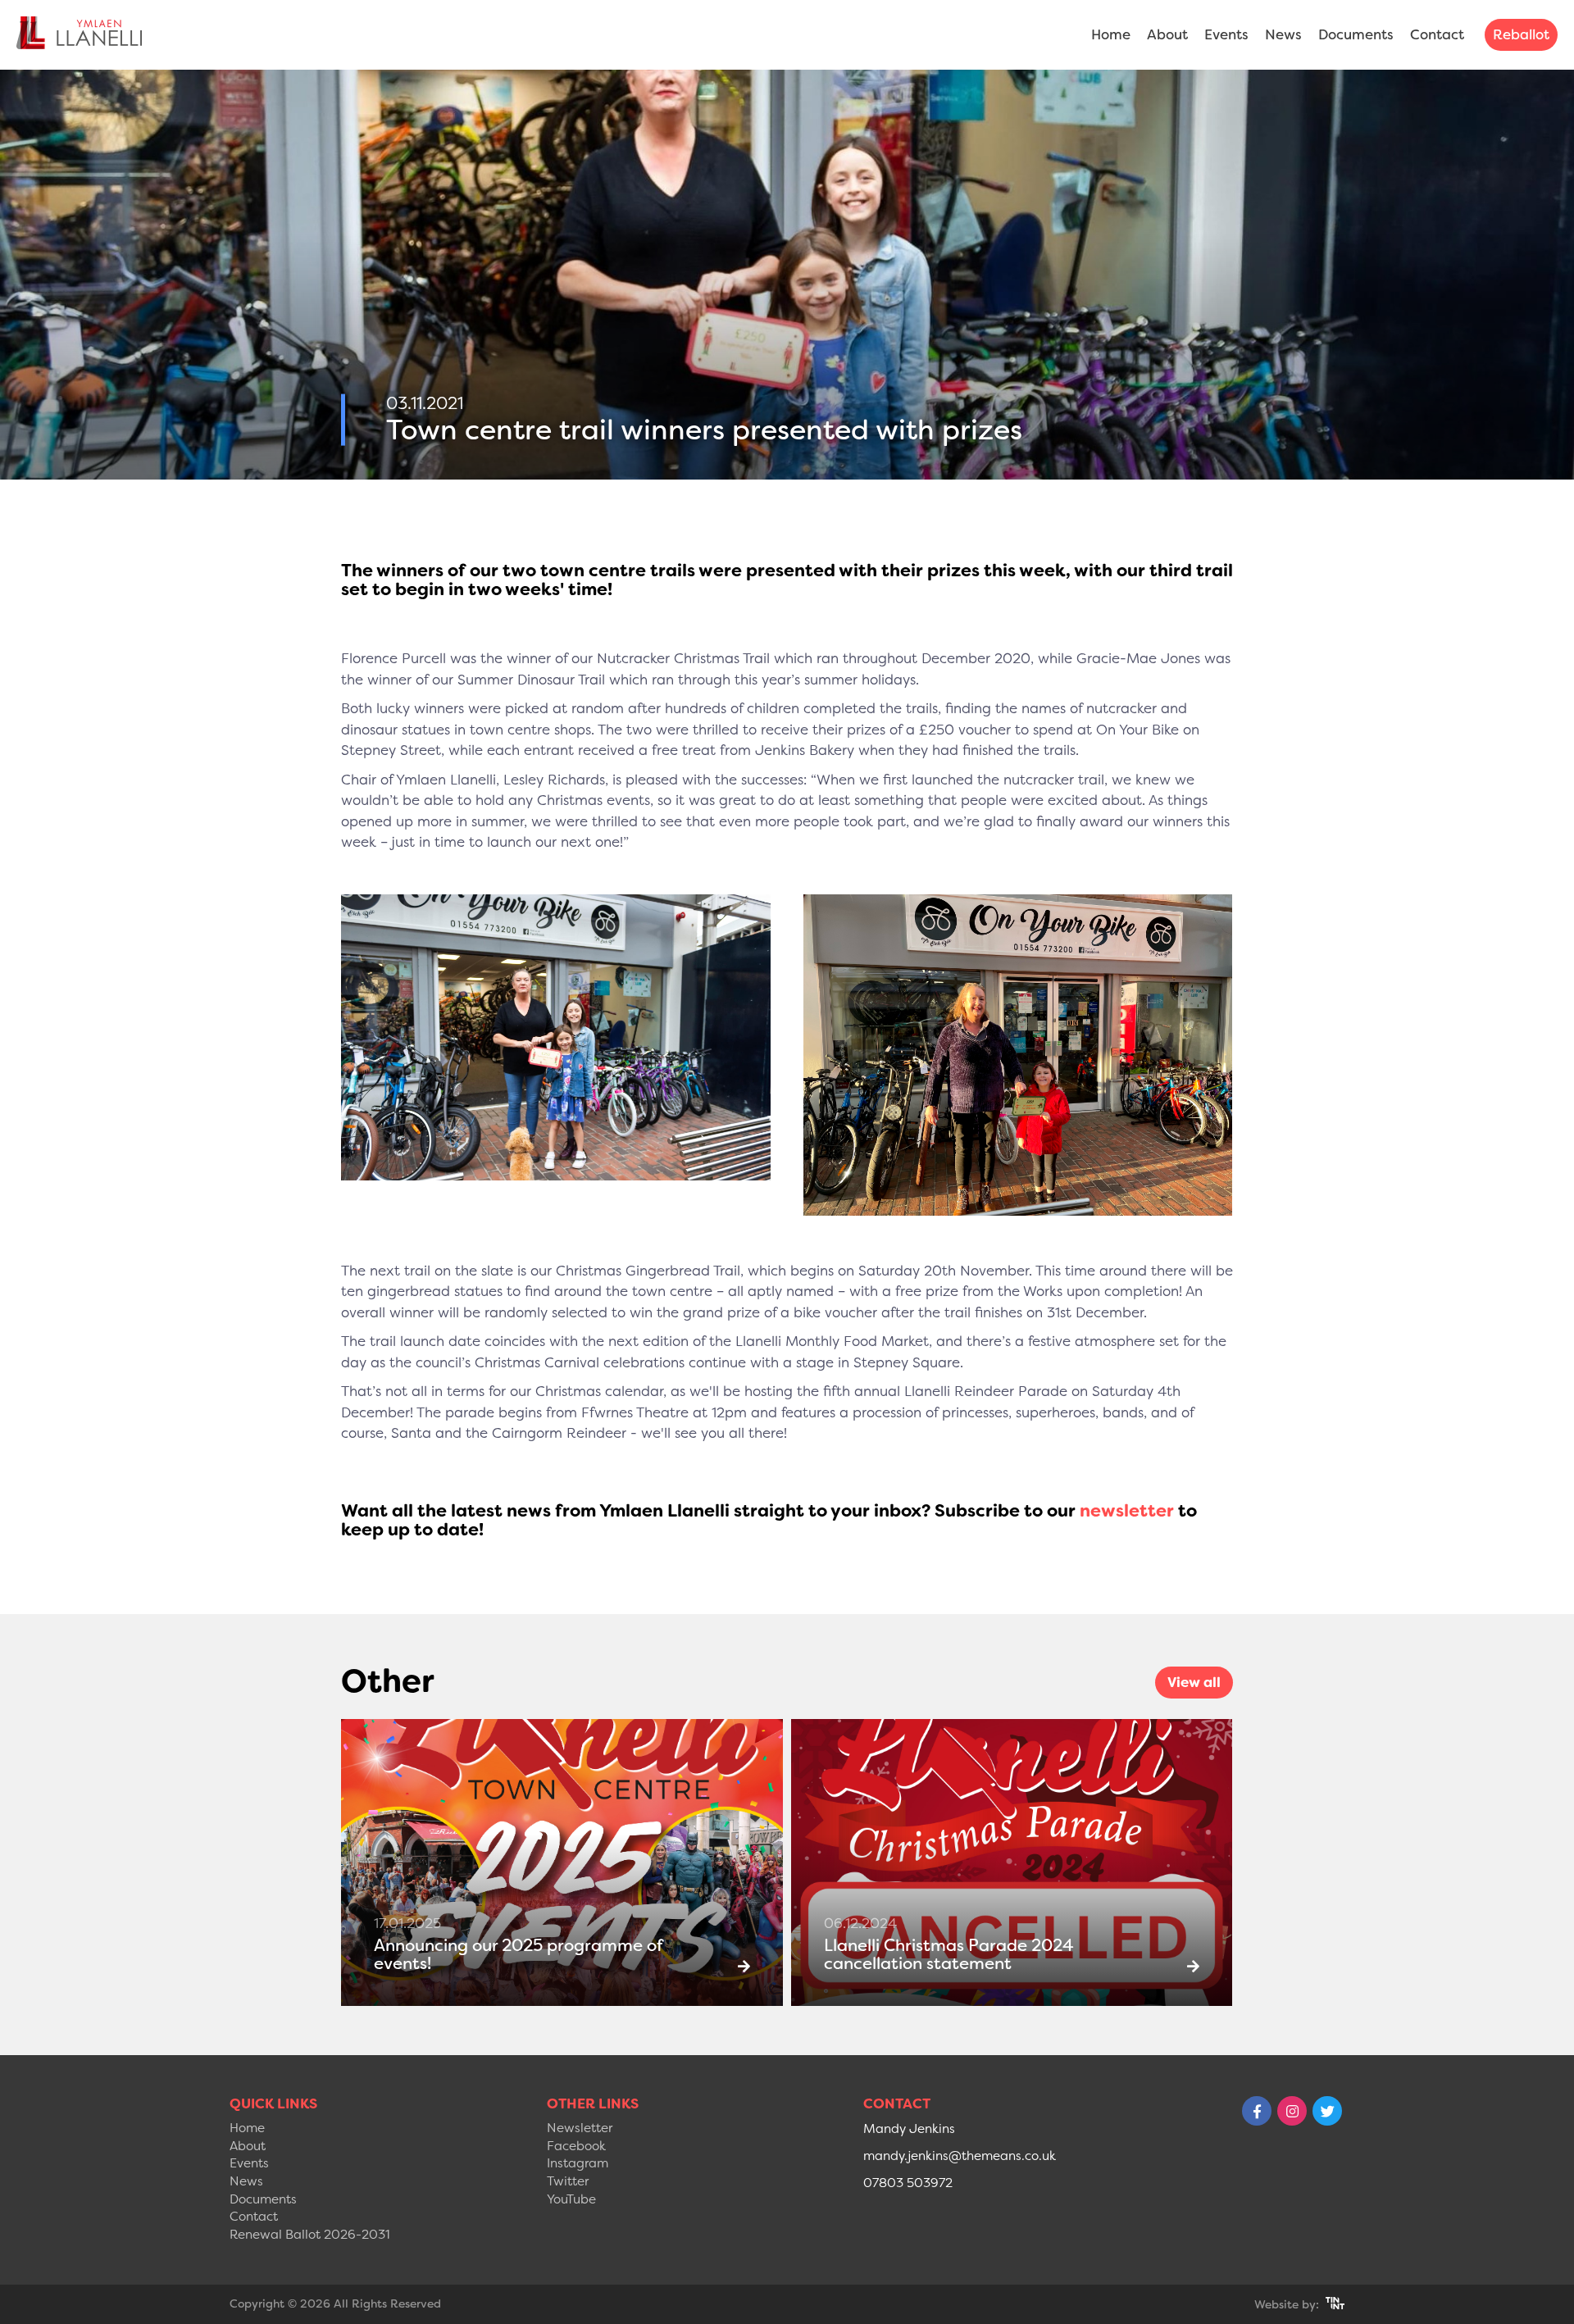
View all (1194, 1682)
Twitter (568, 2181)
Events (1226, 34)
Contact (1437, 34)
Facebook (576, 2146)
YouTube (571, 2199)
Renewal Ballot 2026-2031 (310, 2235)
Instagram (578, 2163)
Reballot (1521, 34)
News (1283, 34)
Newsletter (580, 2128)
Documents (1356, 34)
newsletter (1127, 1511)
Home (1111, 34)
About (1167, 34)
